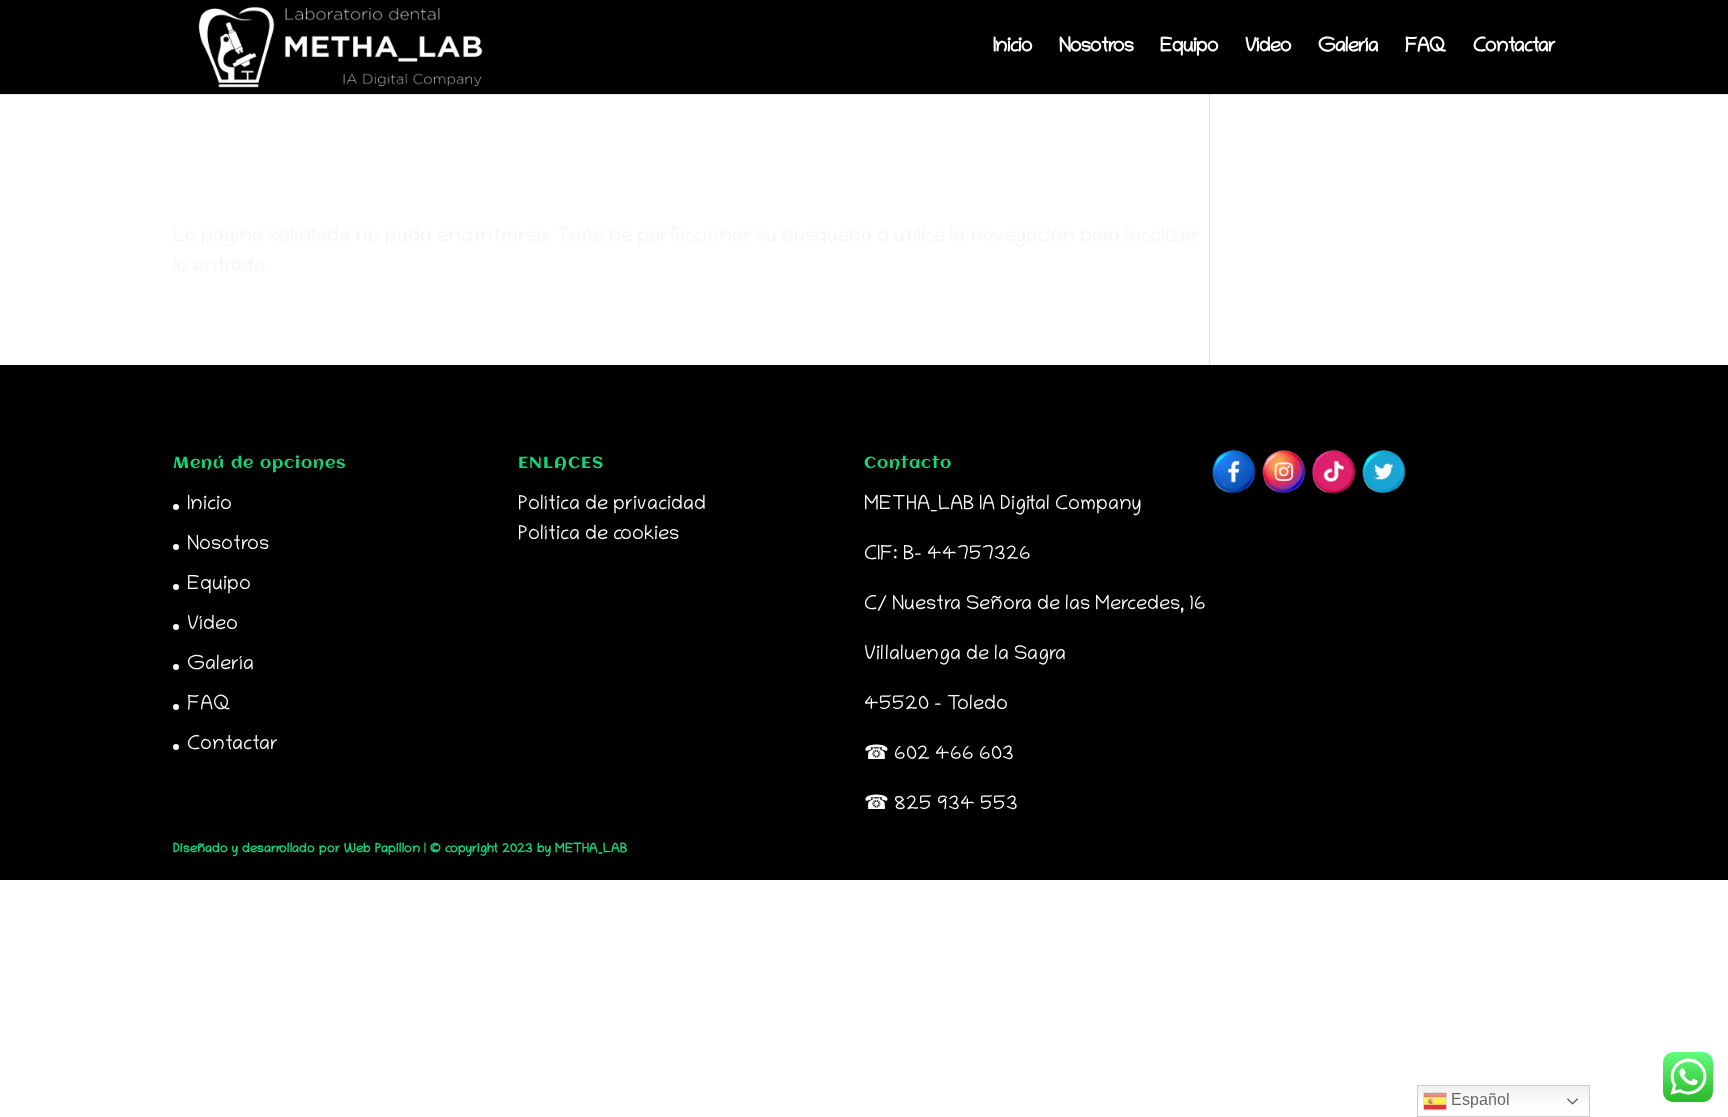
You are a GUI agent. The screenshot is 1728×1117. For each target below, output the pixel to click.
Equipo (1189, 49)
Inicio (1012, 49)
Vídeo (1268, 49)
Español (1478, 1099)
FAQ (1425, 49)
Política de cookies (598, 535)
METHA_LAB (591, 849)
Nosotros (1096, 49)
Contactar (1514, 49)
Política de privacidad (612, 505)
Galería (1348, 49)
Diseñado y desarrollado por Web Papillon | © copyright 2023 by (364, 849)
